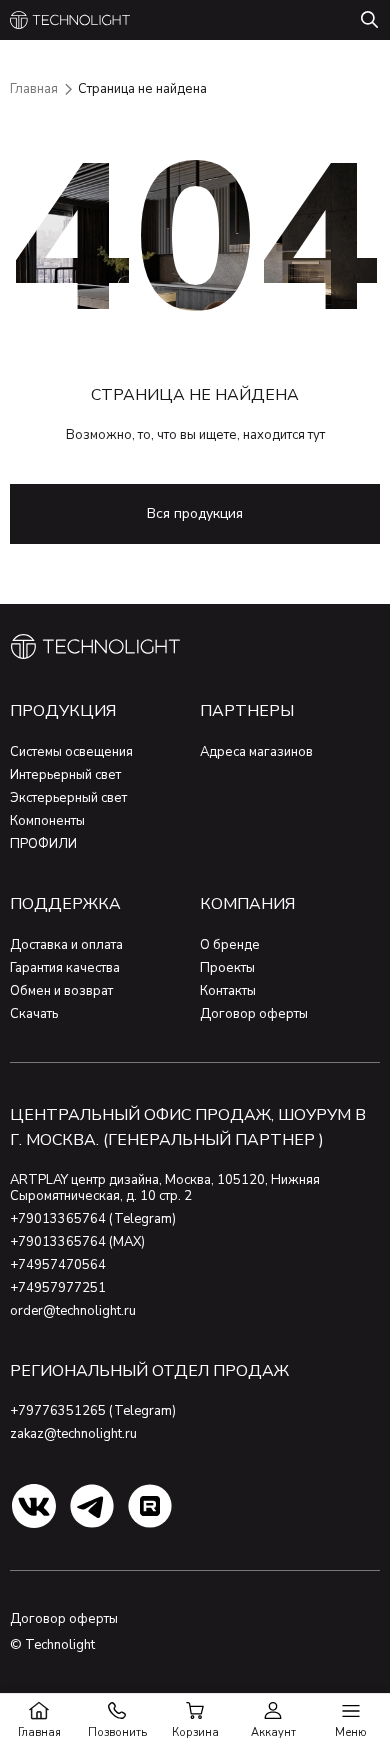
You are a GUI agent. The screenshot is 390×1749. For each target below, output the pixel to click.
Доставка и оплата (66, 945)
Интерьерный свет (65, 775)
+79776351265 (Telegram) (93, 1411)
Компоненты (47, 821)
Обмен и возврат (61, 991)
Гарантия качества (65, 968)
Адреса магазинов (256, 752)
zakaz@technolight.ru (73, 1434)
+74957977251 (58, 1288)
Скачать (34, 1014)
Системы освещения (71, 752)
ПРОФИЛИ (43, 844)
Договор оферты (254, 1014)
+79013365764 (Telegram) (93, 1219)
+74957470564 (58, 1265)
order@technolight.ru (73, 1311)
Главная (34, 89)
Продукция (63, 711)
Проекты (227, 968)
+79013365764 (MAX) (77, 1242)
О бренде (230, 945)
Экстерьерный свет (68, 798)
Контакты (228, 991)
